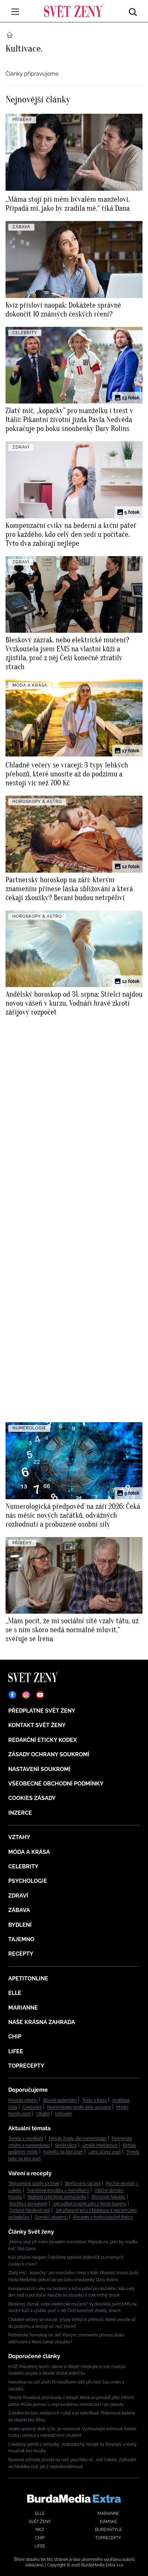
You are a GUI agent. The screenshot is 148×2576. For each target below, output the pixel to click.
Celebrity (23, 1866)
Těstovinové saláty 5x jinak (34, 2183)
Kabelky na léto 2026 (63, 2152)
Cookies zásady (32, 1798)
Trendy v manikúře (26, 2138)
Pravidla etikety (23, 2100)
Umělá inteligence (100, 2145)
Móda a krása (29, 1852)
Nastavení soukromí (39, 1769)
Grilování (64, 2114)
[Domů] (74, 10)
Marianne (23, 2008)
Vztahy (19, 1837)
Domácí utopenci (51, 2217)
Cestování (32, 2107)
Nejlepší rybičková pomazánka (57, 2197)
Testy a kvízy (94, 2100)
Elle (15, 1993)
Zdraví (18, 1896)
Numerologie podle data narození (79, 2107)
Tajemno (21, 1939)
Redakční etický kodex (43, 1740)
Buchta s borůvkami (29, 2204)
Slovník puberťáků (60, 2100)
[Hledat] (133, 10)
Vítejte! (43, 2114)
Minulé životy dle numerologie (78, 2138)
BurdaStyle (108, 2530)
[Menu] (15, 12)
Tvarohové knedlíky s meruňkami (58, 2190)
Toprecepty (26, 2066)
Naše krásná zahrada (42, 2022)
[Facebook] (12, 1695)
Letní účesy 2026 (105, 2152)
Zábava (19, 1910)
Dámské (108, 2522)
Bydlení (20, 1925)
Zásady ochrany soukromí (49, 1754)
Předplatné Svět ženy (42, 1711)
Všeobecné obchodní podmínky (56, 1784)
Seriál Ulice (66, 2145)
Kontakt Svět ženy (37, 1725)
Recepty (21, 1954)
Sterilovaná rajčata (83, 2183)
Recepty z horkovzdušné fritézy (103, 2217)
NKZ (40, 2530)
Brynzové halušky (108, 2197)
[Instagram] (26, 1695)
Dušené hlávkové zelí (30, 2210)
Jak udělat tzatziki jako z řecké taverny (90, 2204)
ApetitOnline (28, 1978)
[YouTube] (40, 1695)
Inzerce (20, 1813)
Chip (15, 2037)
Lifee (16, 2051)
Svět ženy (40, 2522)
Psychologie (28, 1881)
